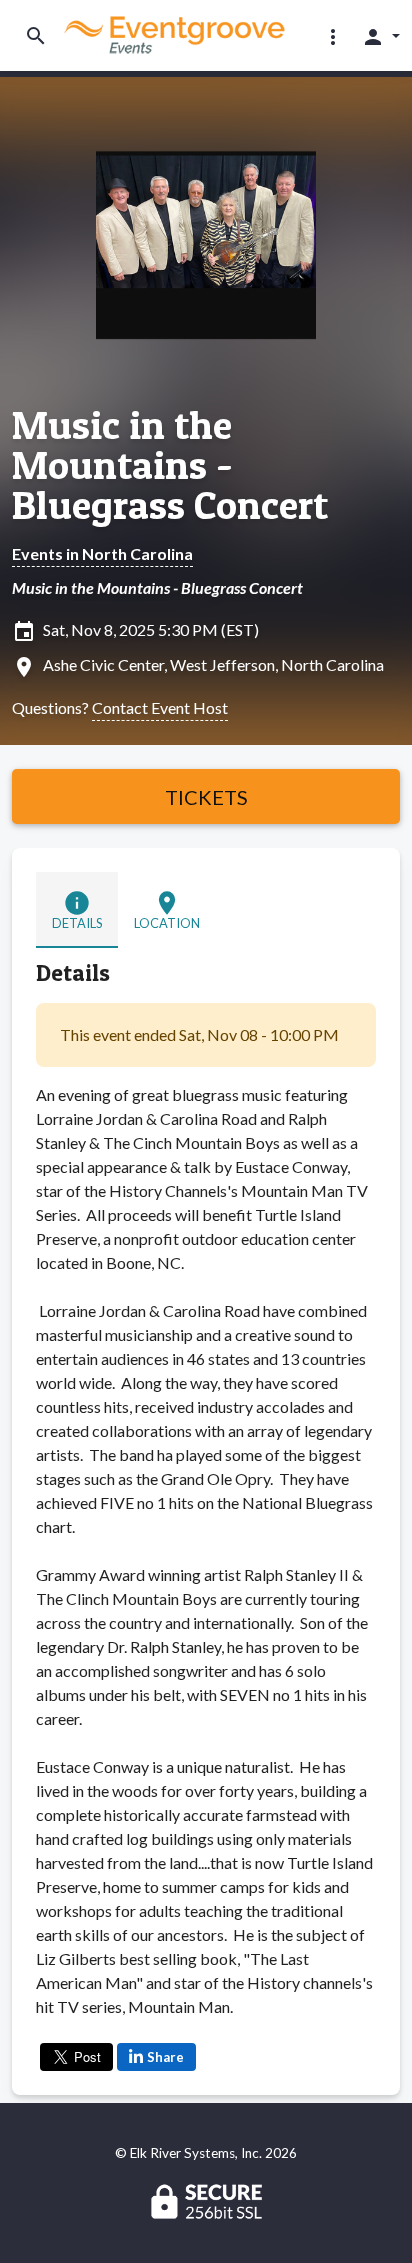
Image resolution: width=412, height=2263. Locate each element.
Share (165, 2057)
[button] (333, 36)
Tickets (206, 797)
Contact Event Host (160, 707)
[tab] (77, 910)
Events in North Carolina (102, 553)
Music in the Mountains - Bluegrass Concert (170, 465)
